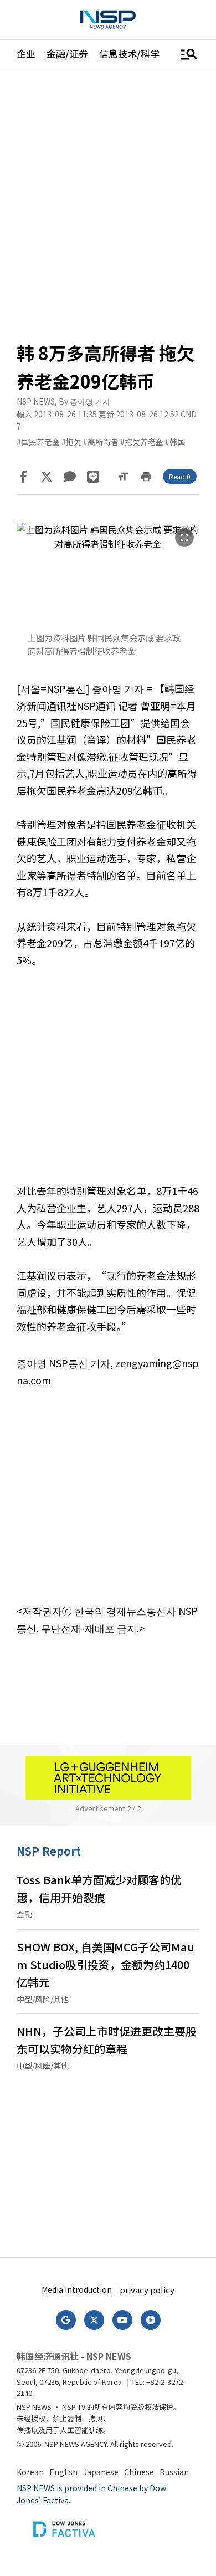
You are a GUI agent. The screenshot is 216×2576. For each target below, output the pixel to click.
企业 (26, 53)
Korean (30, 2472)
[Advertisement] (108, 1084)
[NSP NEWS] (108, 20)
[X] (47, 477)
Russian (174, 2472)
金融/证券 (67, 53)
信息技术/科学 (129, 53)
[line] (93, 477)
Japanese (101, 2472)
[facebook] (23, 477)
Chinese (139, 2472)
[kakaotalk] (70, 477)
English (63, 2472)
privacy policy (147, 2290)
